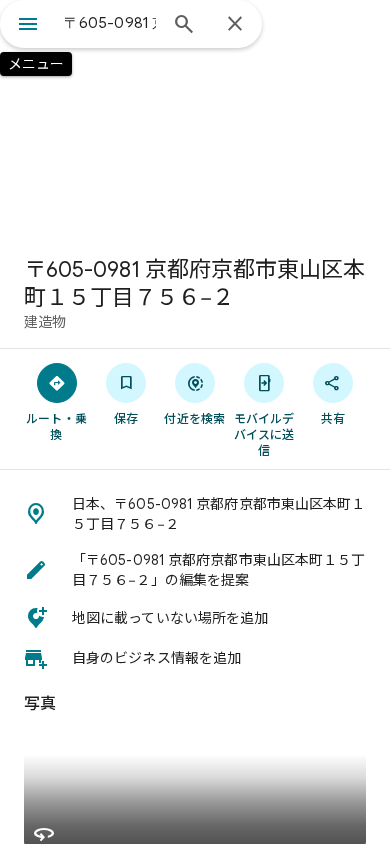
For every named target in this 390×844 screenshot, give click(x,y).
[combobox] (110, 23)
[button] (195, 514)
